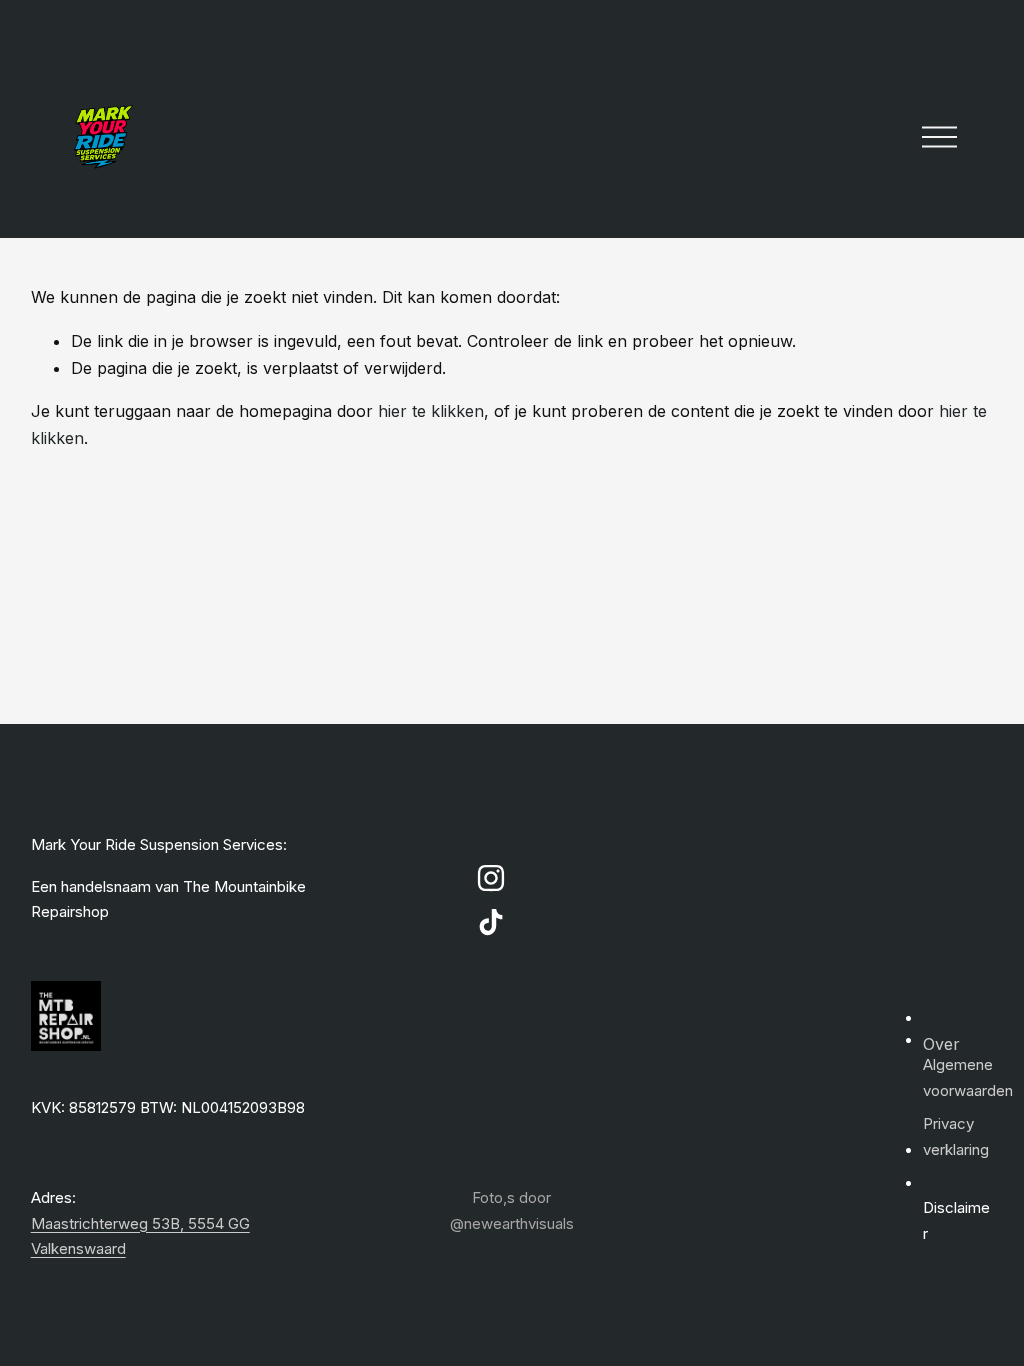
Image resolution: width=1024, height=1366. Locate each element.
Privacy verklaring (956, 1136)
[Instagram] (491, 878)
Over (941, 1044)
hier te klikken (431, 411)
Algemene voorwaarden (968, 1077)
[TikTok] (491, 922)
